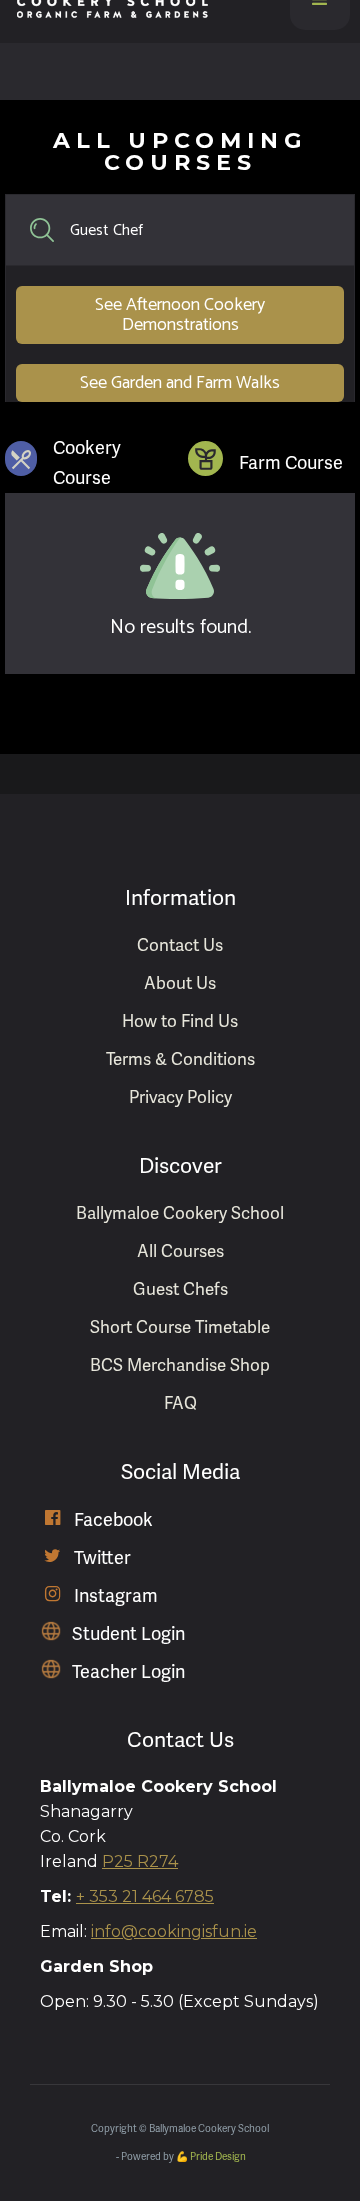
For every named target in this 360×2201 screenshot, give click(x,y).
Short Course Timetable (180, 1327)
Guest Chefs (180, 1289)
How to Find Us (180, 1021)
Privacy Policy (180, 1097)
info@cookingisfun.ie (174, 1931)
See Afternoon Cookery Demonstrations (180, 315)
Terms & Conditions (180, 1059)
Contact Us (180, 945)
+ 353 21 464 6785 (145, 1896)
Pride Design (218, 2157)
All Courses (180, 1251)
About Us (180, 983)
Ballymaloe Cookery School (180, 1213)
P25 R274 (140, 1861)
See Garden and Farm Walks (180, 383)
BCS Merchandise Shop (180, 1365)
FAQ (180, 1403)
